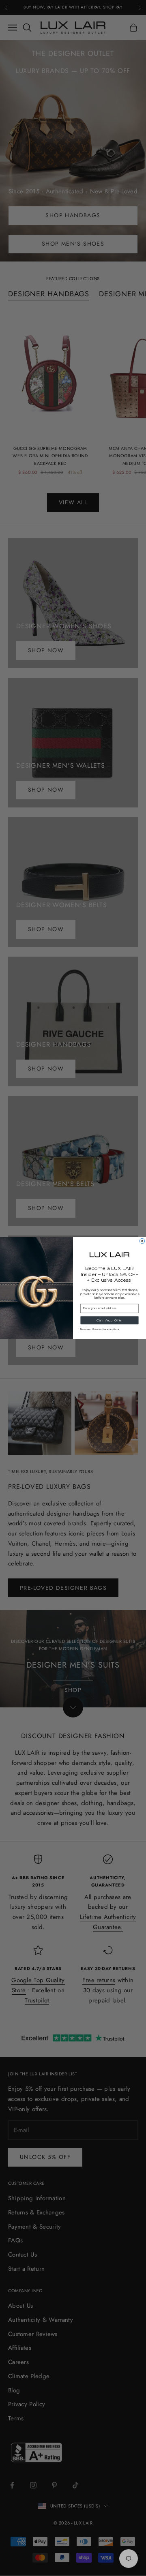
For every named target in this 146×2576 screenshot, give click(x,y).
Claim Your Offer (110, 1320)
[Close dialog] (142, 1241)
